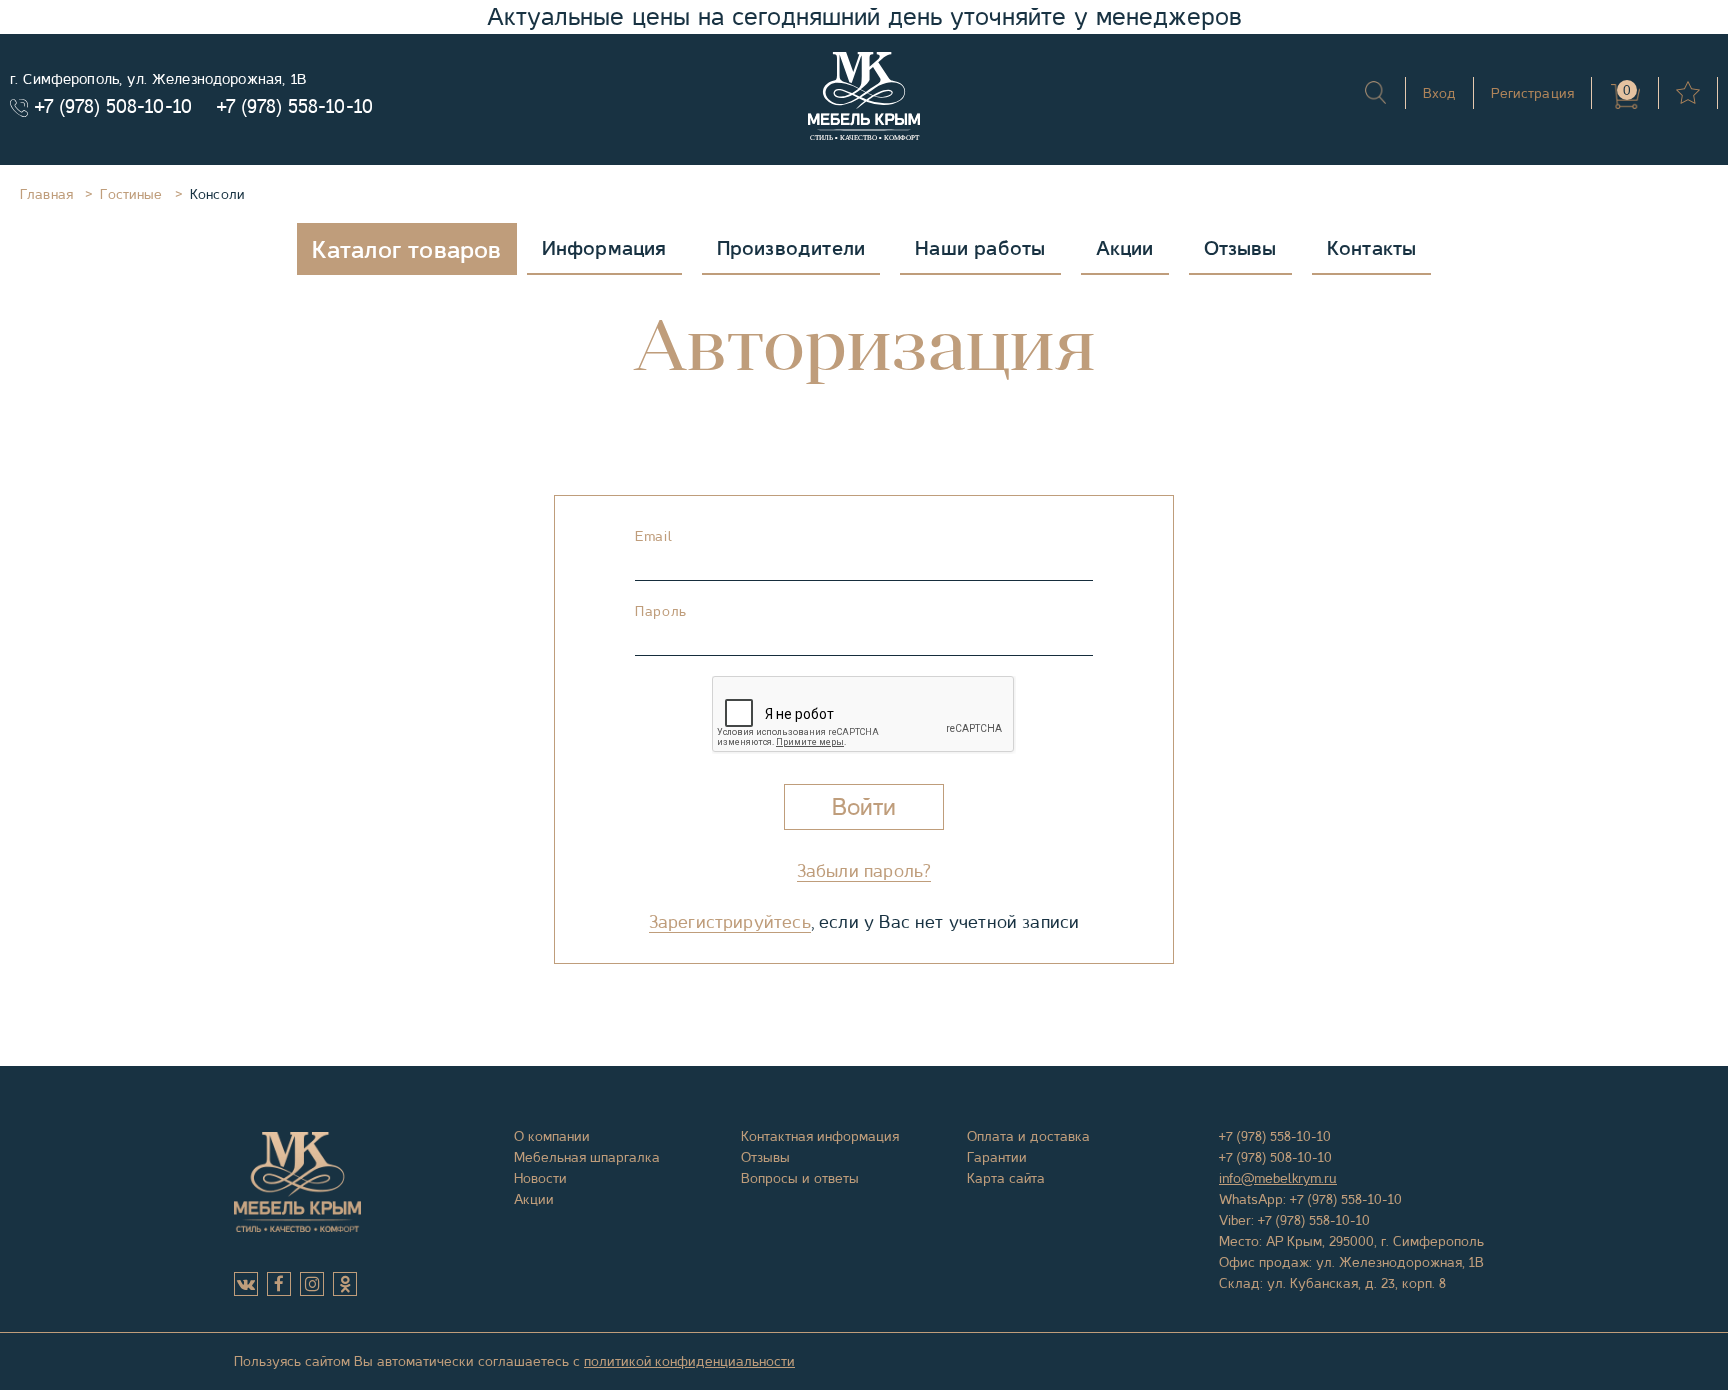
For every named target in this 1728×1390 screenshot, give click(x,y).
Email (654, 536)
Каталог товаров (407, 250)
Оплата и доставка (1028, 1136)
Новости (540, 1178)
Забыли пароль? (864, 871)
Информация (604, 248)
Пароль (661, 611)
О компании (552, 1136)
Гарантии (997, 1157)
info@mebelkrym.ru (1278, 1178)
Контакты (1372, 248)
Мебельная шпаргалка (587, 1157)
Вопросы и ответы (800, 1178)
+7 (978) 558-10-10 (295, 106)
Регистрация (1532, 93)
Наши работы (980, 248)
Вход (1440, 93)
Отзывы (1240, 248)
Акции (1125, 248)
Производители (791, 248)
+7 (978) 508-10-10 (113, 106)
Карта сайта (1006, 1178)
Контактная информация (820, 1136)
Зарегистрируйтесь (730, 922)
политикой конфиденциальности (689, 1361)
